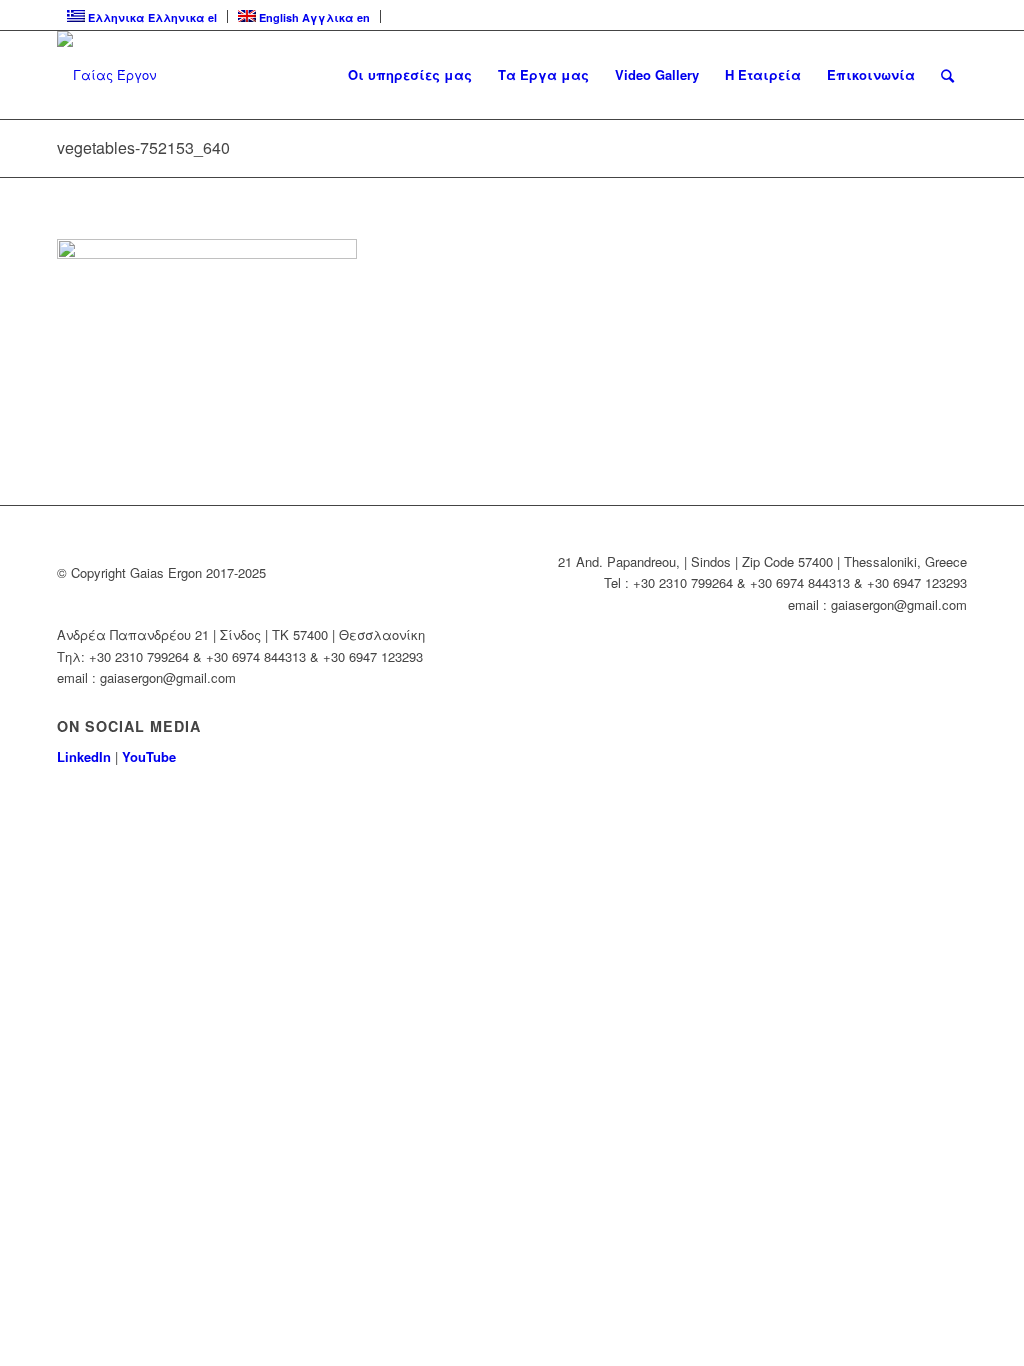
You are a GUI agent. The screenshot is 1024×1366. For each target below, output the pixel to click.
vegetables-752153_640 (143, 147)
